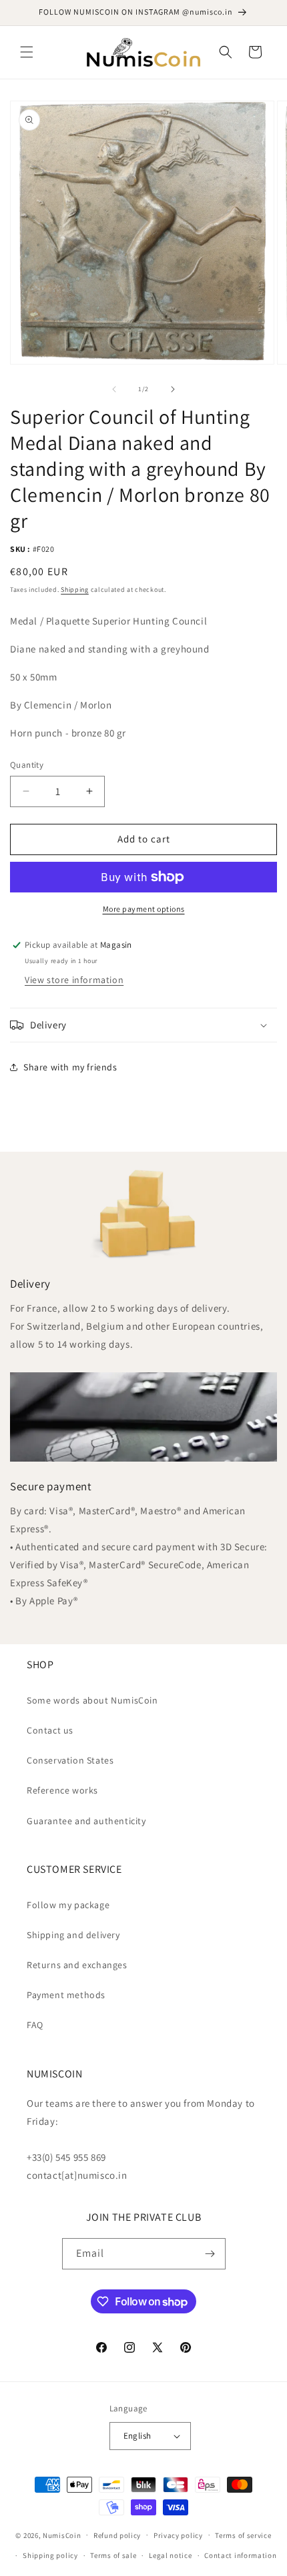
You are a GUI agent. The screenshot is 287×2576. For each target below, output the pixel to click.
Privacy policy (178, 2535)
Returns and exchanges (77, 1965)
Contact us (50, 1730)
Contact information (240, 2555)
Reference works (62, 1790)
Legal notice (170, 2555)
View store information (74, 980)
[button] (27, 52)
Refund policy (117, 2535)
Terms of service (243, 2535)
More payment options (144, 909)
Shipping (75, 590)
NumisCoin (62, 2535)
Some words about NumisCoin (92, 1700)
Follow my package (68, 1905)
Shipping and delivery (73, 1935)
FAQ (35, 2025)
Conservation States (70, 1760)
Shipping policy (50, 2555)
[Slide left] (114, 389)
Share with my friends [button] (70, 1067)
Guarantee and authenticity (86, 1821)
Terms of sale (113, 2555)
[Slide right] (173, 389)
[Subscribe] (210, 2254)
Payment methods (66, 1995)
